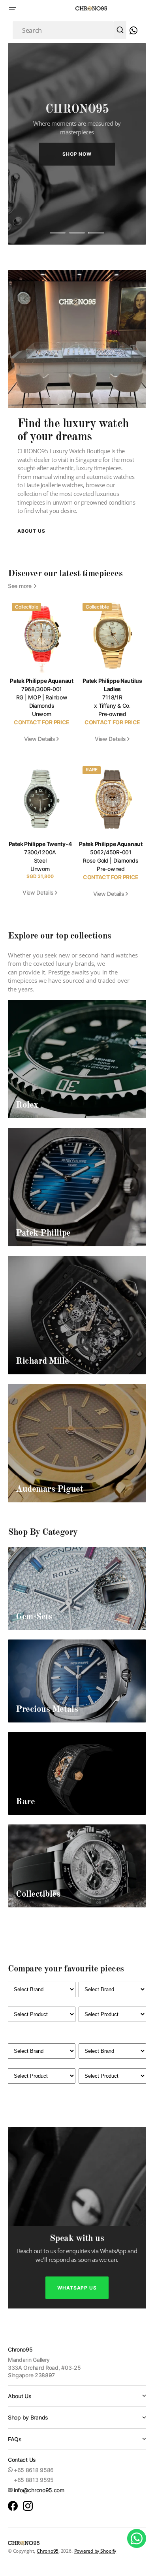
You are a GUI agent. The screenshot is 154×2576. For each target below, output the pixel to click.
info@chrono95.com (39, 2490)
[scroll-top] (137, 2559)
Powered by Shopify (95, 2551)
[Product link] (42, 676)
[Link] (77, 1059)
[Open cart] (132, 30)
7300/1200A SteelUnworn (40, 860)
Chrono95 (48, 2551)
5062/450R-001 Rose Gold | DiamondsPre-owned (111, 860)
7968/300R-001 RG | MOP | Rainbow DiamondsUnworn (42, 701)
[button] (13, 9)
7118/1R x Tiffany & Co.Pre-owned (112, 701)
